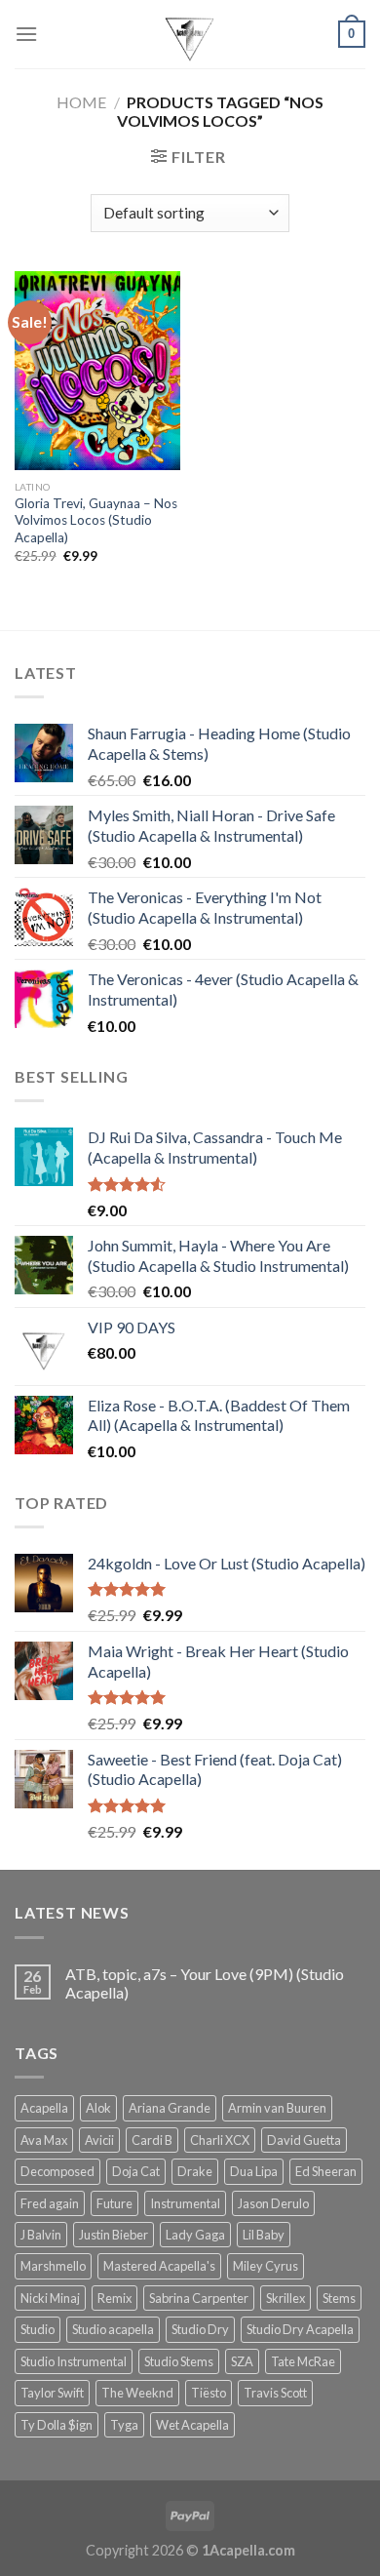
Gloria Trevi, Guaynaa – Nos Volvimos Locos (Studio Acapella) (96, 520)
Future (114, 2203)
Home (81, 102)
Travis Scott (275, 2393)
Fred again (50, 2203)
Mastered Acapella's (159, 2266)
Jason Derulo (273, 2203)
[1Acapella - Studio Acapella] (190, 34)
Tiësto (209, 2393)
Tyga (124, 2425)
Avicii (99, 2140)
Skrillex (285, 2298)
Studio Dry (200, 2329)
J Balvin (41, 2235)
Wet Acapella (192, 2425)
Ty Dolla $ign (57, 2425)
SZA (242, 2361)
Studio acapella (113, 2329)
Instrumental (185, 2203)
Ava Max (44, 2140)
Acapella (44, 2108)
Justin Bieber (114, 2235)
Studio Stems (179, 2361)
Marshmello (53, 2266)
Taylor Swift (52, 2393)
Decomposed (57, 2171)
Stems (339, 2298)
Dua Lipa (254, 2171)
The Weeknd (137, 2393)
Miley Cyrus (266, 2266)
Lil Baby (264, 2235)
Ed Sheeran (326, 2171)
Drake (195, 2171)
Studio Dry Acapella (300, 2329)
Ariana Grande (170, 2108)
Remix (114, 2298)
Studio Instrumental (74, 2361)
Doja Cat (136, 2171)
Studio (38, 2329)
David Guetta (304, 2140)
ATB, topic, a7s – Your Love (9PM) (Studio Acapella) (205, 1983)
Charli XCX (220, 2140)
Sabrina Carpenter (199, 2298)
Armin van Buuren (277, 2108)
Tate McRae (303, 2361)
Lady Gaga (195, 2235)
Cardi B (152, 2140)
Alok (98, 2108)
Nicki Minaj (50, 2298)
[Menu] (26, 34)
